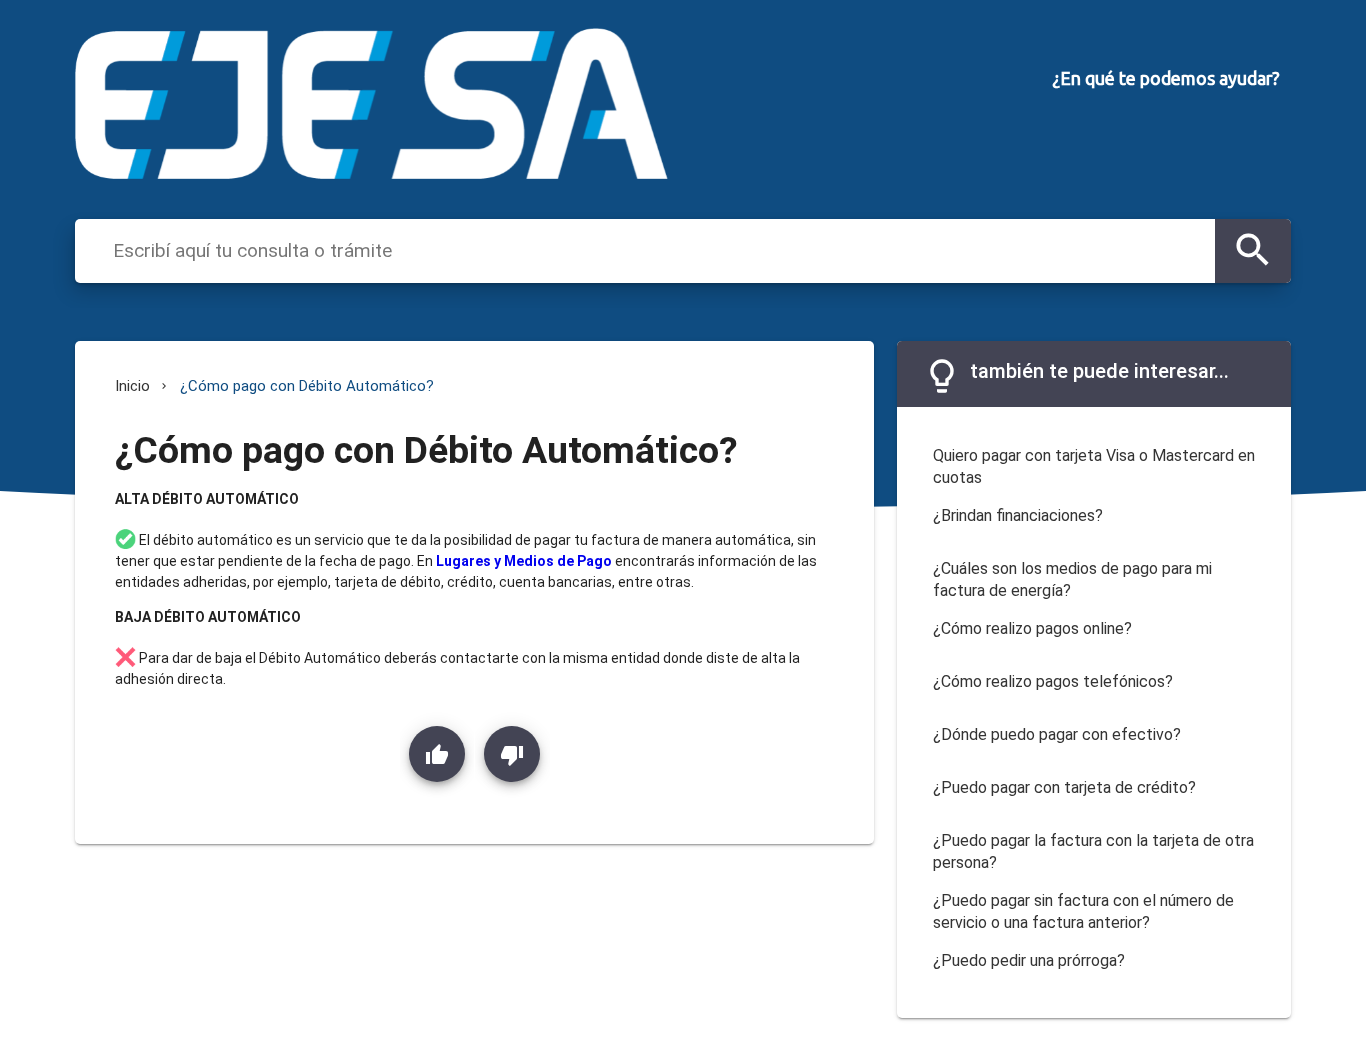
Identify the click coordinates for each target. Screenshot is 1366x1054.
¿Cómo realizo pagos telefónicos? (1053, 681)
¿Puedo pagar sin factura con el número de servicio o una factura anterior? (1083, 912)
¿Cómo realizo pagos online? (1032, 628)
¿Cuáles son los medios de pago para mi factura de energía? (1072, 580)
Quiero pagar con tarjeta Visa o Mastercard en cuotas (1094, 467)
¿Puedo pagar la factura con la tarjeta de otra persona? (1093, 852)
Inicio (132, 386)
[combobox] (659, 250)
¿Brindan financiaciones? (1018, 515)
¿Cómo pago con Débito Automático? (307, 386)
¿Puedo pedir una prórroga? (1029, 960)
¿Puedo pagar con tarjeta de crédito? (1064, 787)
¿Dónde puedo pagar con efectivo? (1057, 734)
